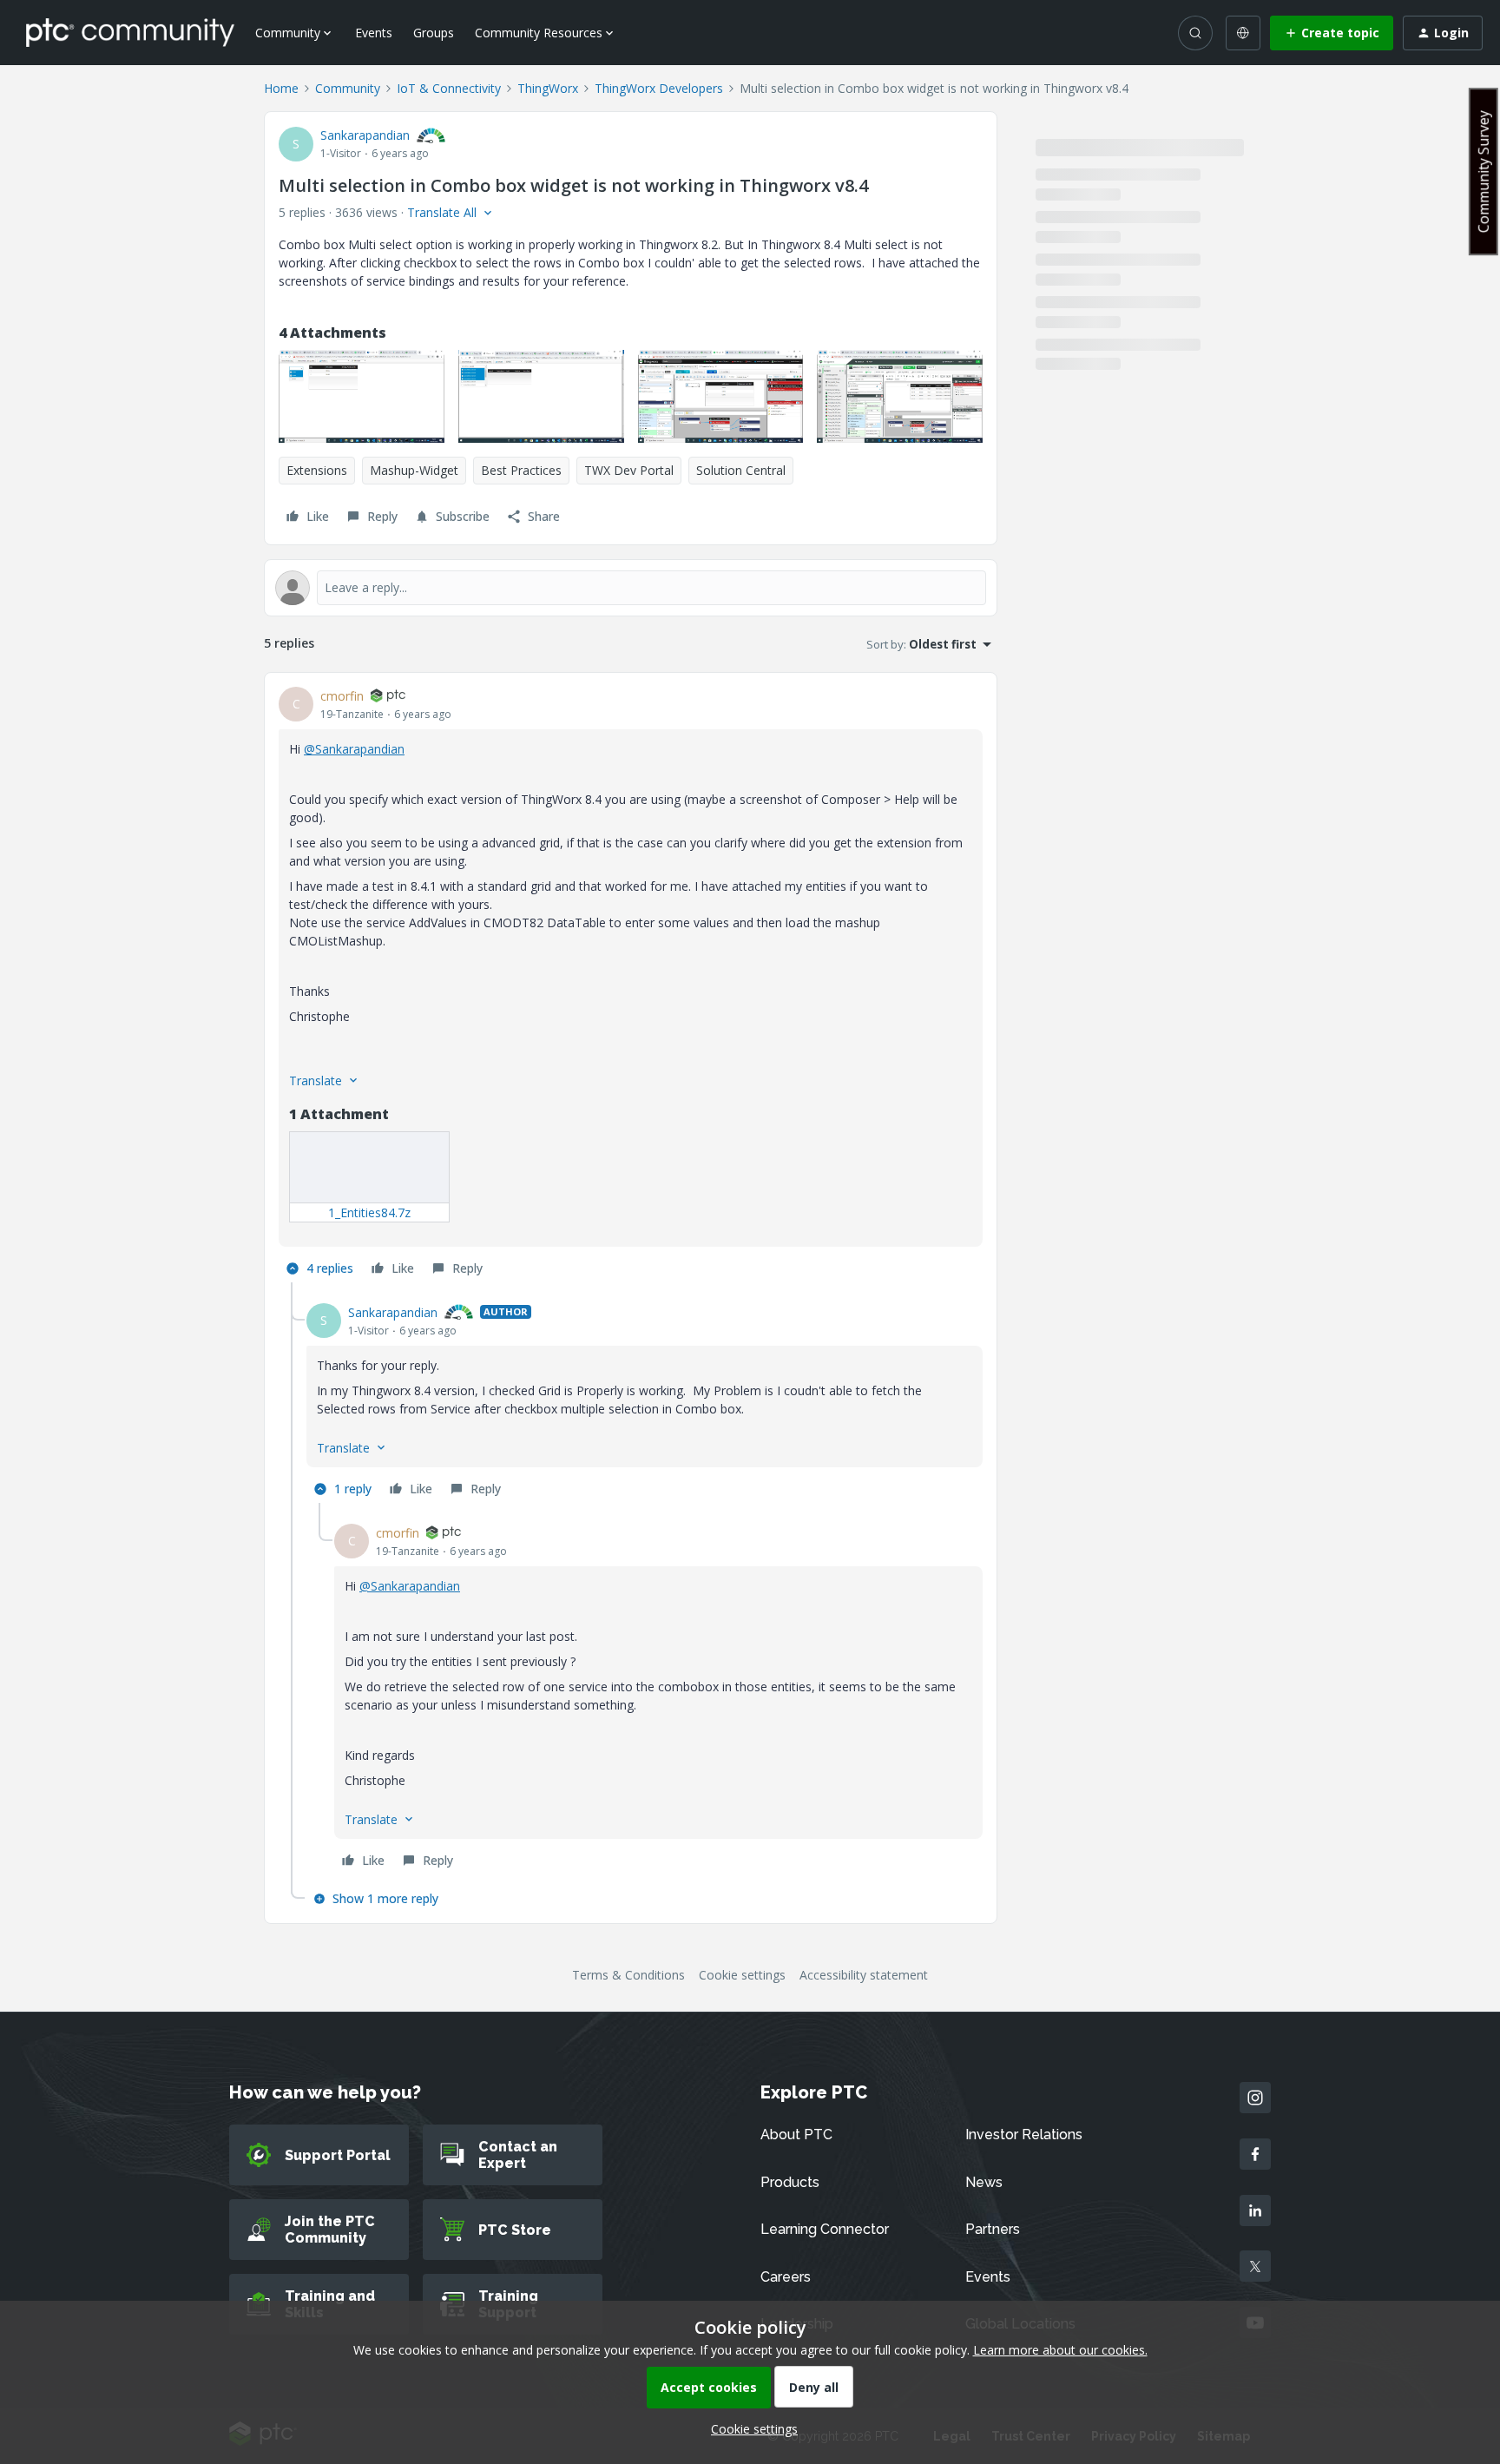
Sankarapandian (365, 135)
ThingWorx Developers (659, 88)
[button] (1332, 33)
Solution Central (741, 470)
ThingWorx (548, 88)
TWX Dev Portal (629, 470)
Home (281, 88)
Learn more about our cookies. (1060, 2350)
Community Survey (1484, 171)
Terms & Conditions (628, 1975)
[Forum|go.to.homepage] (130, 32)
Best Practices (521, 470)
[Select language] (1243, 33)
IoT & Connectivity (449, 88)
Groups (434, 33)
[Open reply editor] (631, 588)
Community (348, 88)
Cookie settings (742, 1975)
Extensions (317, 470)
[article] (631, 985)
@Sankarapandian (354, 749)
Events (374, 33)
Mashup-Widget (414, 470)
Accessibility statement (864, 1975)
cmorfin (342, 696)
